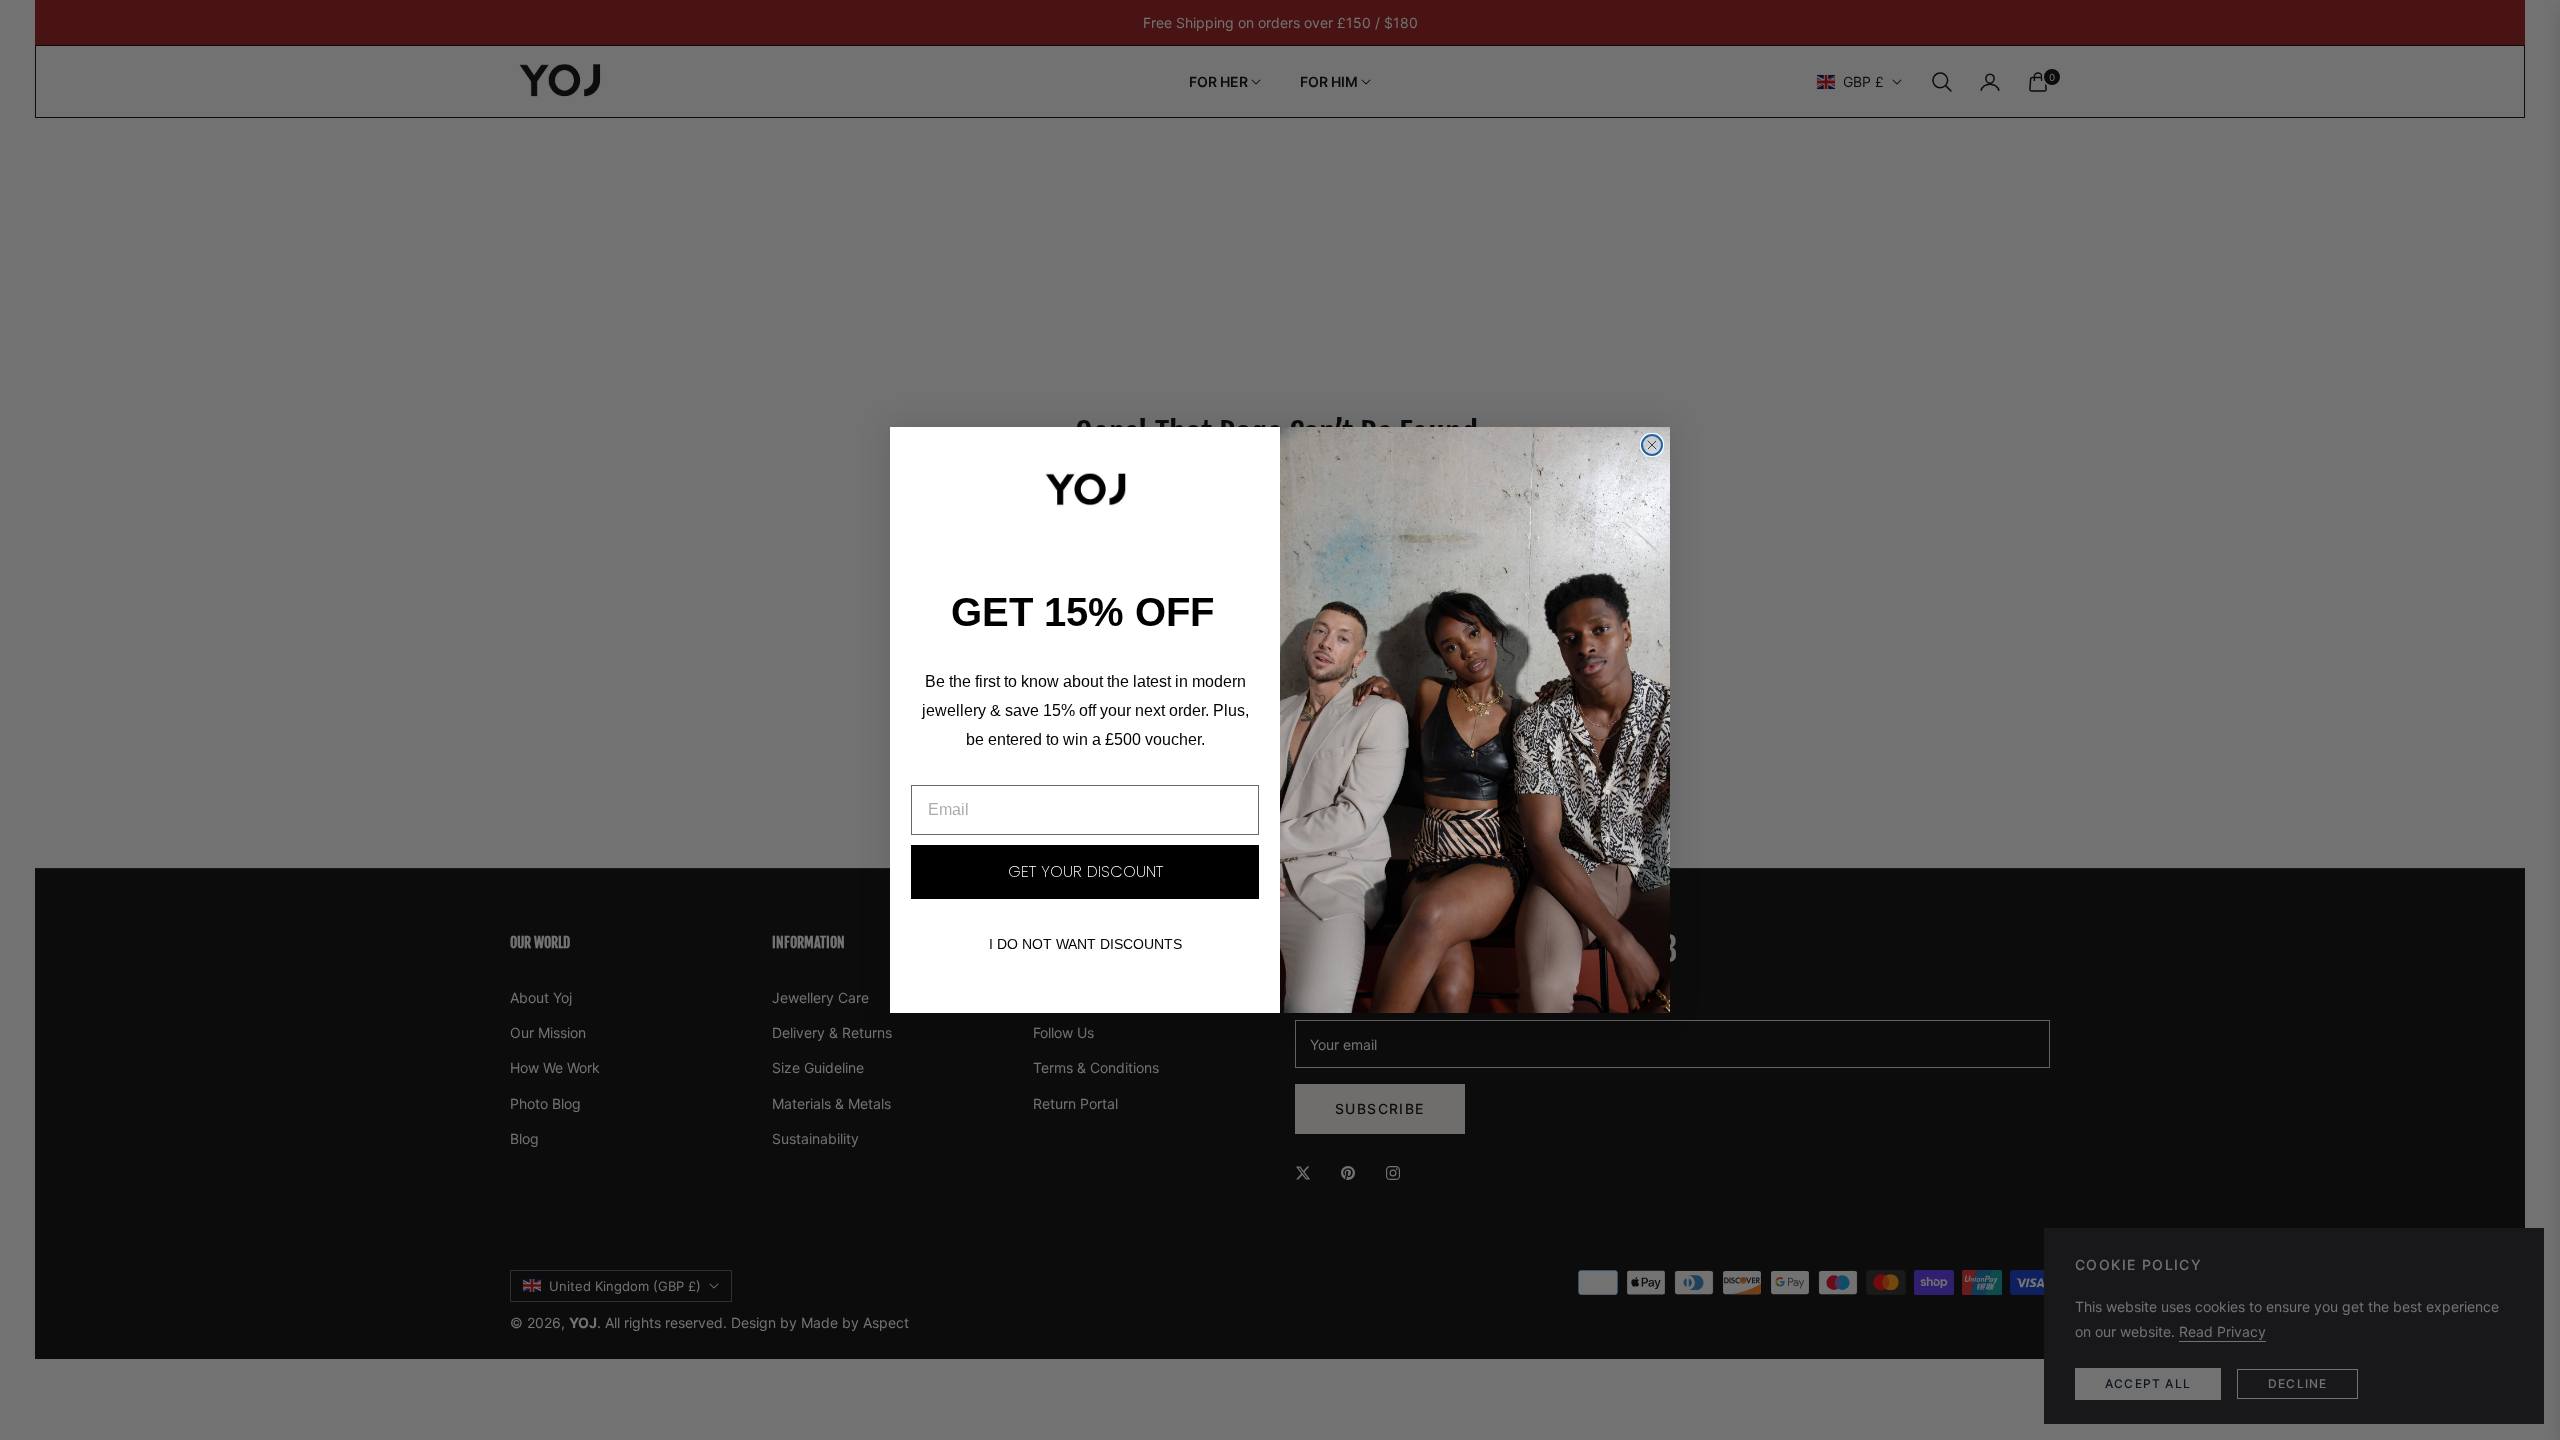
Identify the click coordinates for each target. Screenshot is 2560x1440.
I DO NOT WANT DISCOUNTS (1085, 944)
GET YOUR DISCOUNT (1085, 871)
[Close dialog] (1652, 445)
